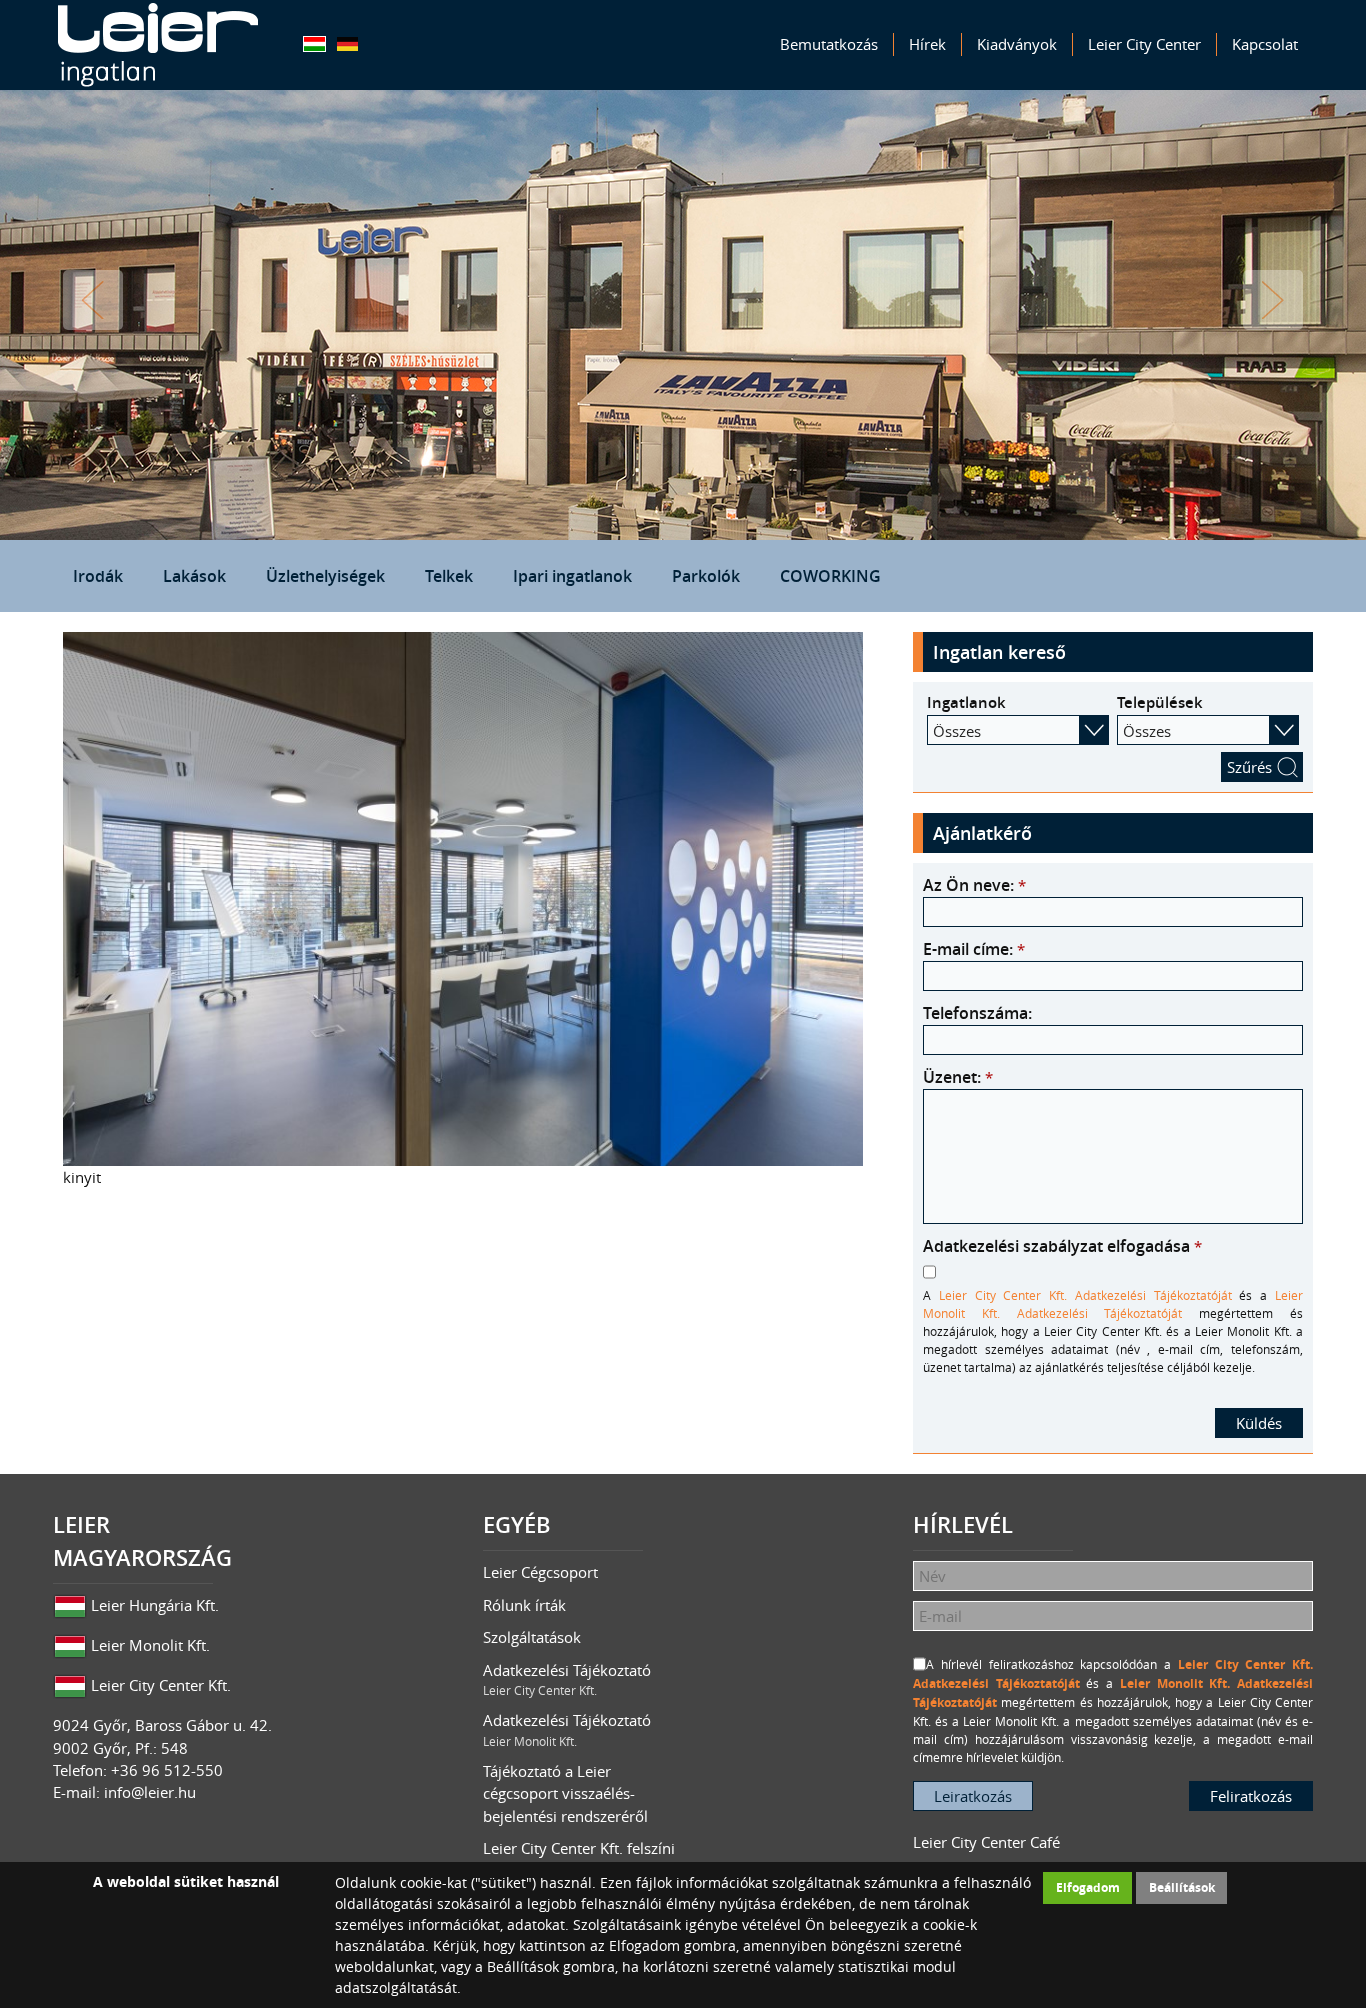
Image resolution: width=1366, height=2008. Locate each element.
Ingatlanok (966, 702)
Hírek (927, 44)
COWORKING (830, 576)
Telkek (449, 576)
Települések (1160, 702)
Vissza (93, 300)
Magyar (314, 44)
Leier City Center (1144, 44)
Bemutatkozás (829, 44)
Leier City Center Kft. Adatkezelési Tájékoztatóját (1085, 1295)
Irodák (98, 576)
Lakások (194, 576)
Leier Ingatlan (158, 45)
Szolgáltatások (532, 1637)
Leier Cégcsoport (540, 1572)
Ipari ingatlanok (572, 576)
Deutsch (347, 44)
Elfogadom (1088, 1887)
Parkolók (706, 576)
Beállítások (1182, 1887)
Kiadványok (1017, 44)
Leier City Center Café (986, 1842)
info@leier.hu (150, 1792)
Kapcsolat (1265, 44)
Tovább (1273, 300)
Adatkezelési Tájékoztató (567, 1679)
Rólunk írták (524, 1605)
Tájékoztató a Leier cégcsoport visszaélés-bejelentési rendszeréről (565, 1793)
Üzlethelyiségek (325, 576)
